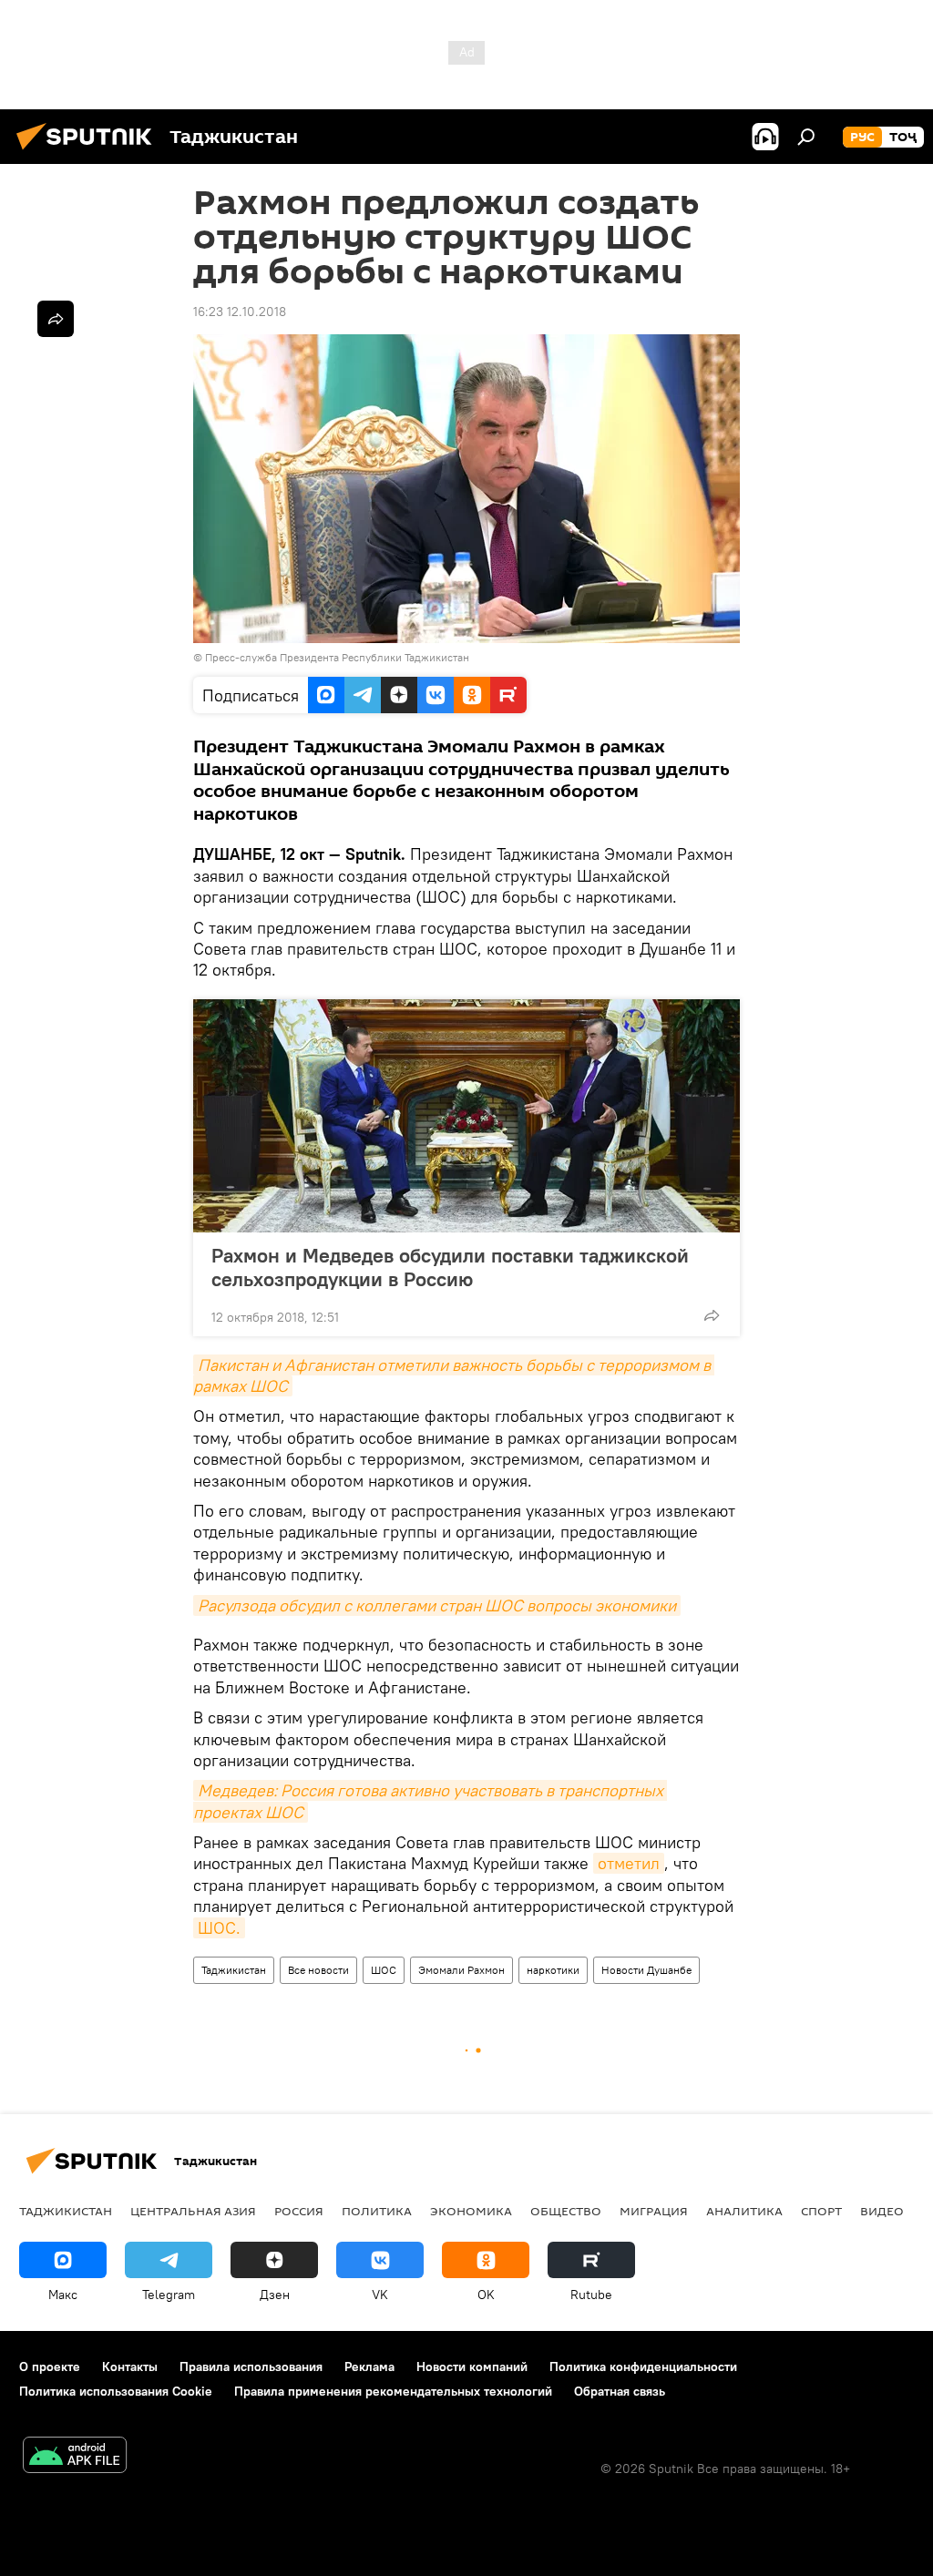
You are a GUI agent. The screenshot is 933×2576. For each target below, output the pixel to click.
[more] (712, 1315)
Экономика (471, 2211)
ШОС (384, 1970)
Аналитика (744, 2211)
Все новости (318, 1970)
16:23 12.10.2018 (240, 312)
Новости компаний (472, 2366)
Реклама (369, 2366)
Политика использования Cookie (116, 2391)
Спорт (821, 2211)
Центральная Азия (193, 2211)
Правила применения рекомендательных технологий (393, 2391)
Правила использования (251, 2366)
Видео (882, 2211)
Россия (299, 2211)
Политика (377, 2211)
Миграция (654, 2211)
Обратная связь (620, 2391)
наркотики (553, 1970)
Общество (566, 2211)
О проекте (50, 2366)
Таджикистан (234, 1970)
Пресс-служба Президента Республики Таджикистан (337, 657)
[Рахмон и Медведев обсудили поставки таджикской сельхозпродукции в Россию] (466, 1116)
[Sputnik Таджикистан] (89, 152)
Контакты (130, 2366)
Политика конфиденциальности (643, 2366)
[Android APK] (75, 2457)
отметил (629, 1863)
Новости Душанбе (646, 1970)
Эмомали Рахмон (461, 1970)
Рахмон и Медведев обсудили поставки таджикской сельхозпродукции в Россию (450, 1267)
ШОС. (219, 1928)
